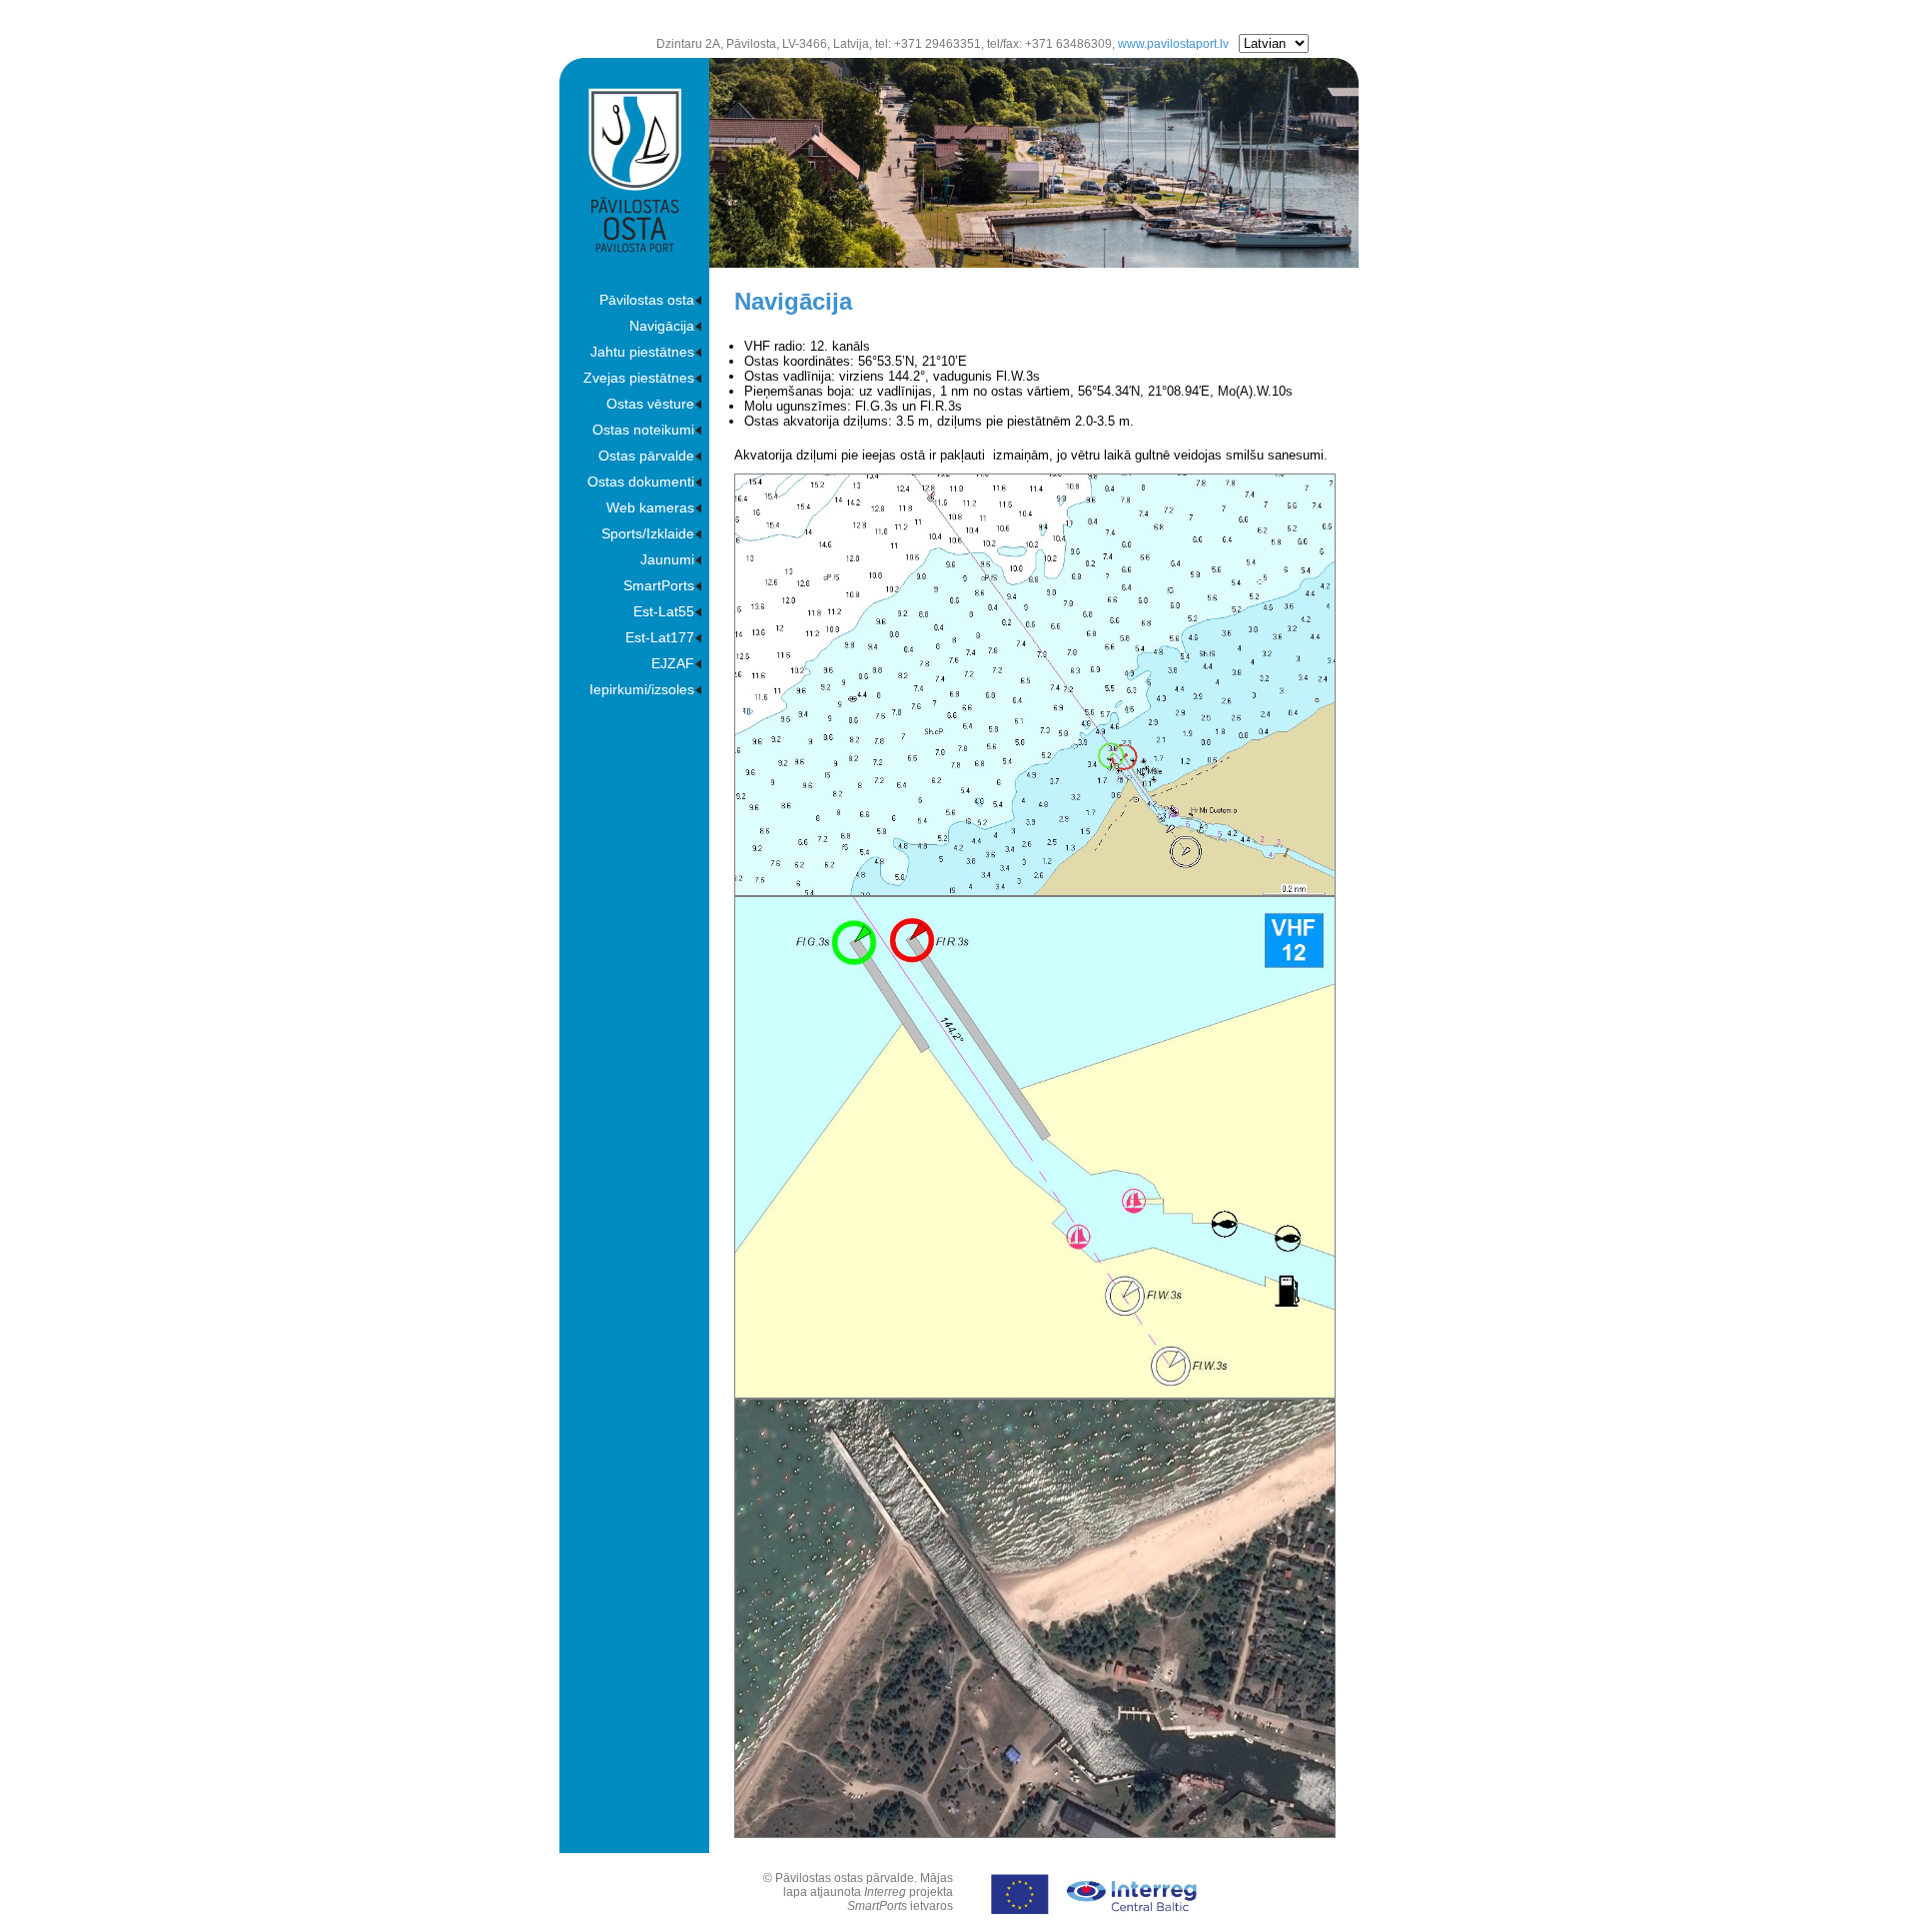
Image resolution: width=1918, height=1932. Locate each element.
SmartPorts (659, 585)
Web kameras (650, 507)
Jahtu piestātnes (642, 352)
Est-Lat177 (660, 637)
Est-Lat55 (664, 611)
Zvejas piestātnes (639, 378)
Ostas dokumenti (641, 482)
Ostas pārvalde (646, 456)
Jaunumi (667, 559)
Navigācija (662, 326)
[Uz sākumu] (635, 247)
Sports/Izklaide (648, 533)
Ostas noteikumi (643, 430)
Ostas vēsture (650, 404)
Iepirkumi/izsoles (642, 689)
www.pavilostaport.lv (1173, 44)
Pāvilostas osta (647, 300)
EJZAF (673, 663)
